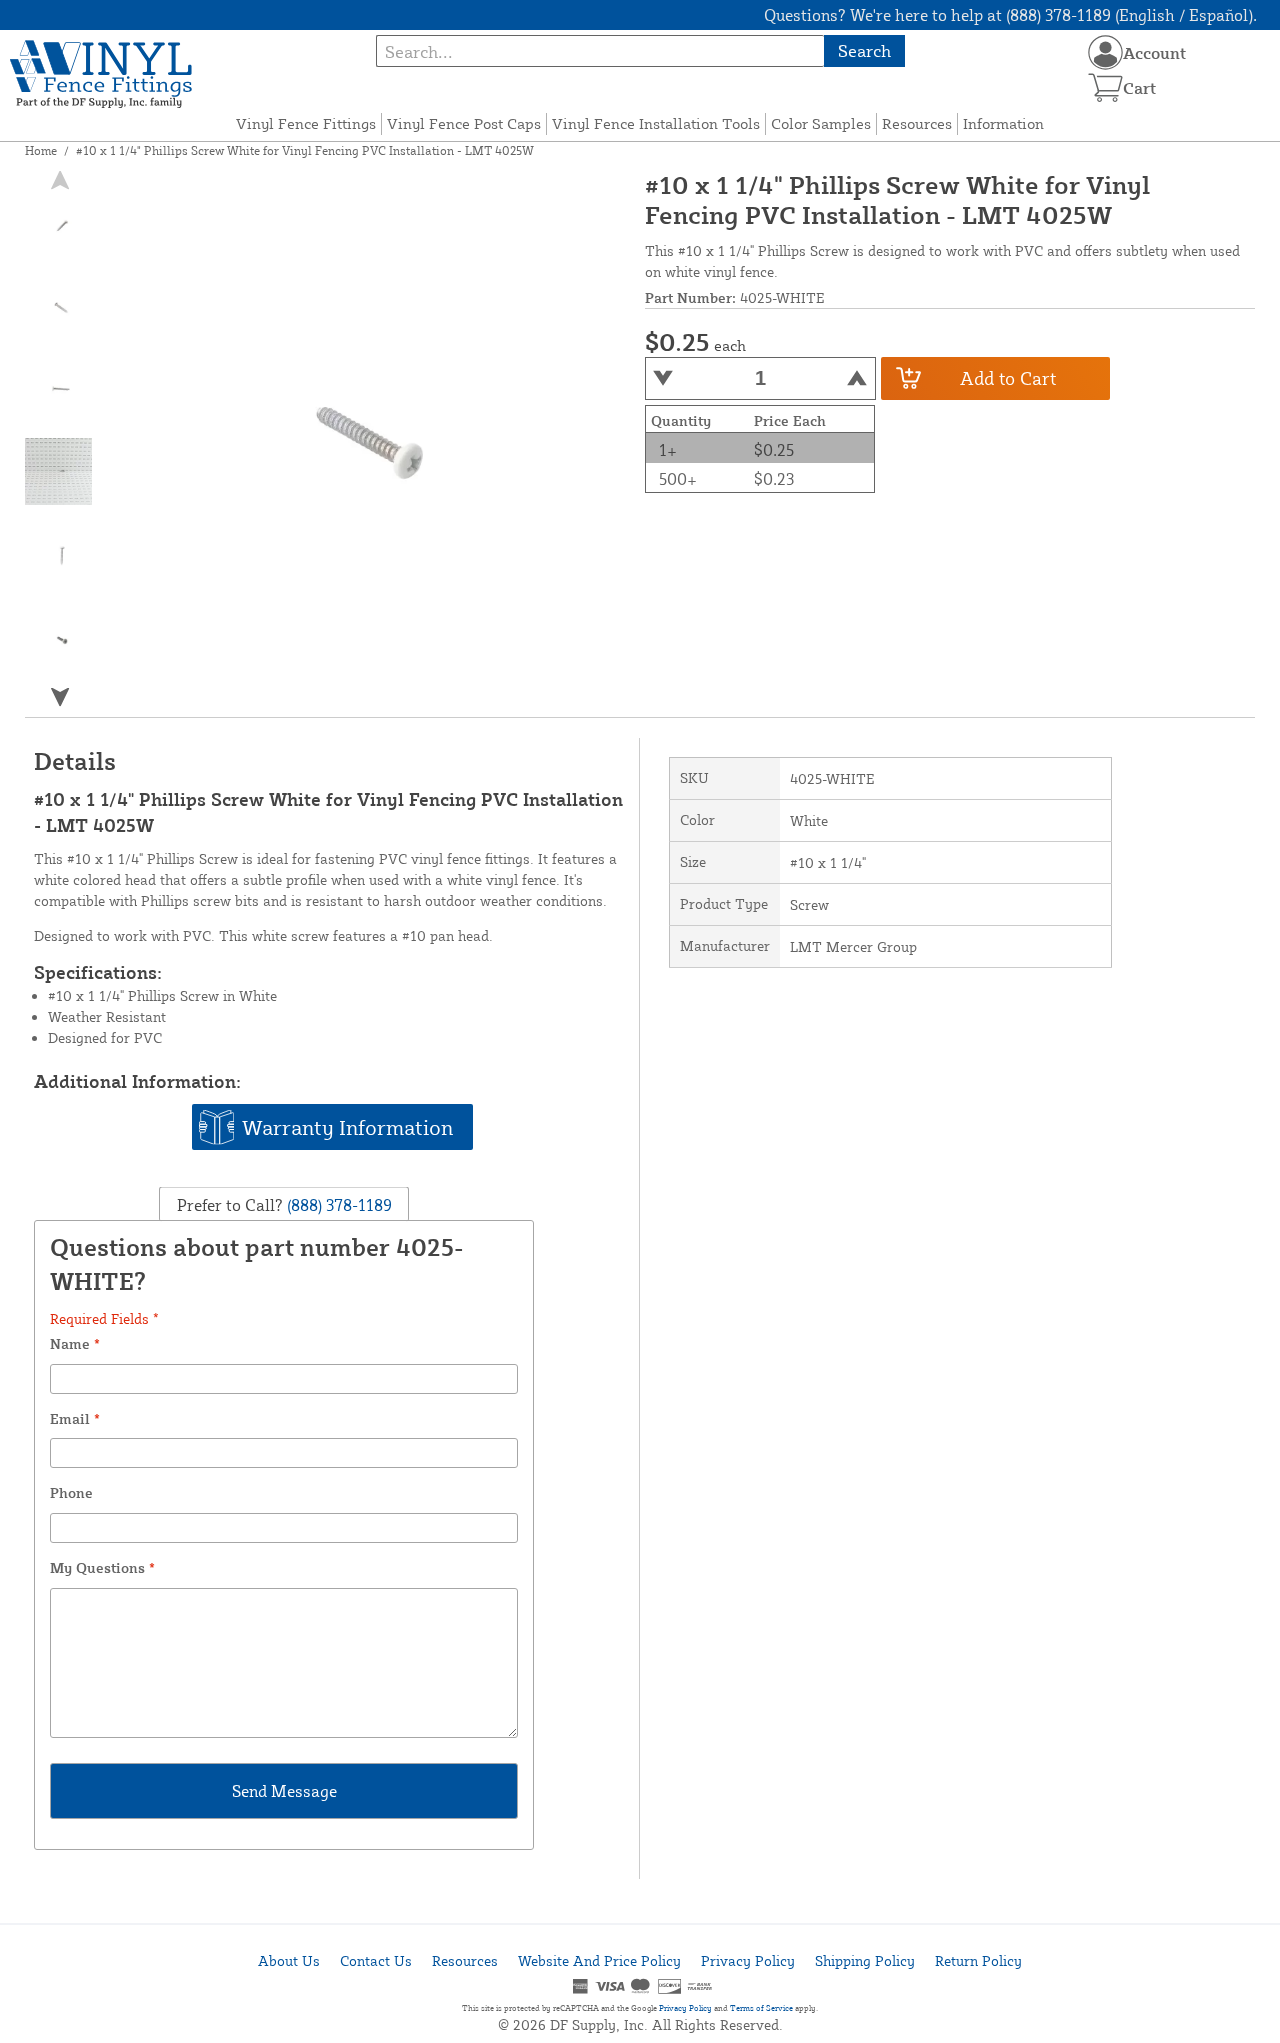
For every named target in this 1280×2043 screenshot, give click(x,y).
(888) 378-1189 (337, 1205)
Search (864, 50)
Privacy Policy (748, 1960)
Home (41, 150)
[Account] (1105, 52)
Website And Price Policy (599, 1960)
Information (1003, 123)
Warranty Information (347, 1127)
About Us (289, 1960)
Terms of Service (761, 2008)
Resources (917, 123)
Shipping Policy (865, 1960)
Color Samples (821, 123)
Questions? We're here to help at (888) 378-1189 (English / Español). (1010, 15)
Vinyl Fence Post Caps (464, 123)
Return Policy (978, 1960)
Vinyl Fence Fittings (306, 123)
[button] (59, 696)
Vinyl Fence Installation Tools (656, 123)
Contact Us (376, 1960)
